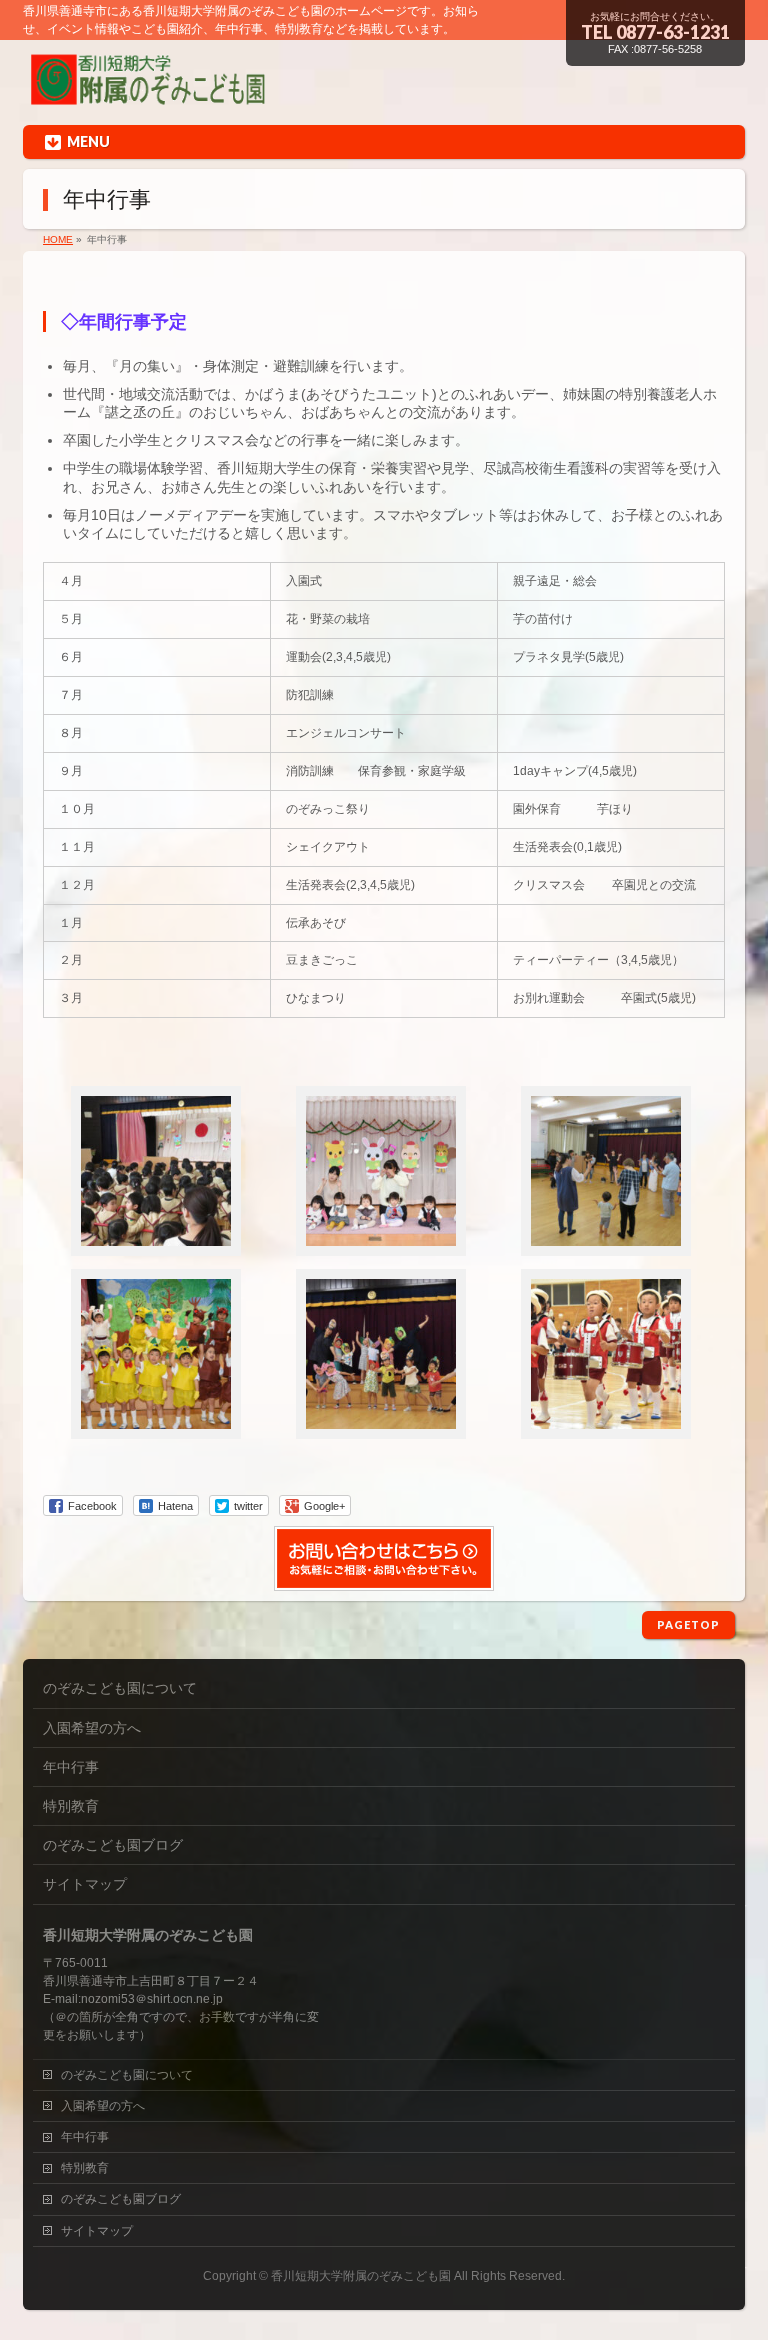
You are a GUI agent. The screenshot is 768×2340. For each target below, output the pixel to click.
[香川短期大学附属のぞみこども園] (148, 93)
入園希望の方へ (92, 1728)
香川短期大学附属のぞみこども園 (361, 2276)
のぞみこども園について (120, 1688)
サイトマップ (85, 1884)
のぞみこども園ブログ (113, 1845)
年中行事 (71, 1767)
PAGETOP (688, 1624)
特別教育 (71, 1806)
